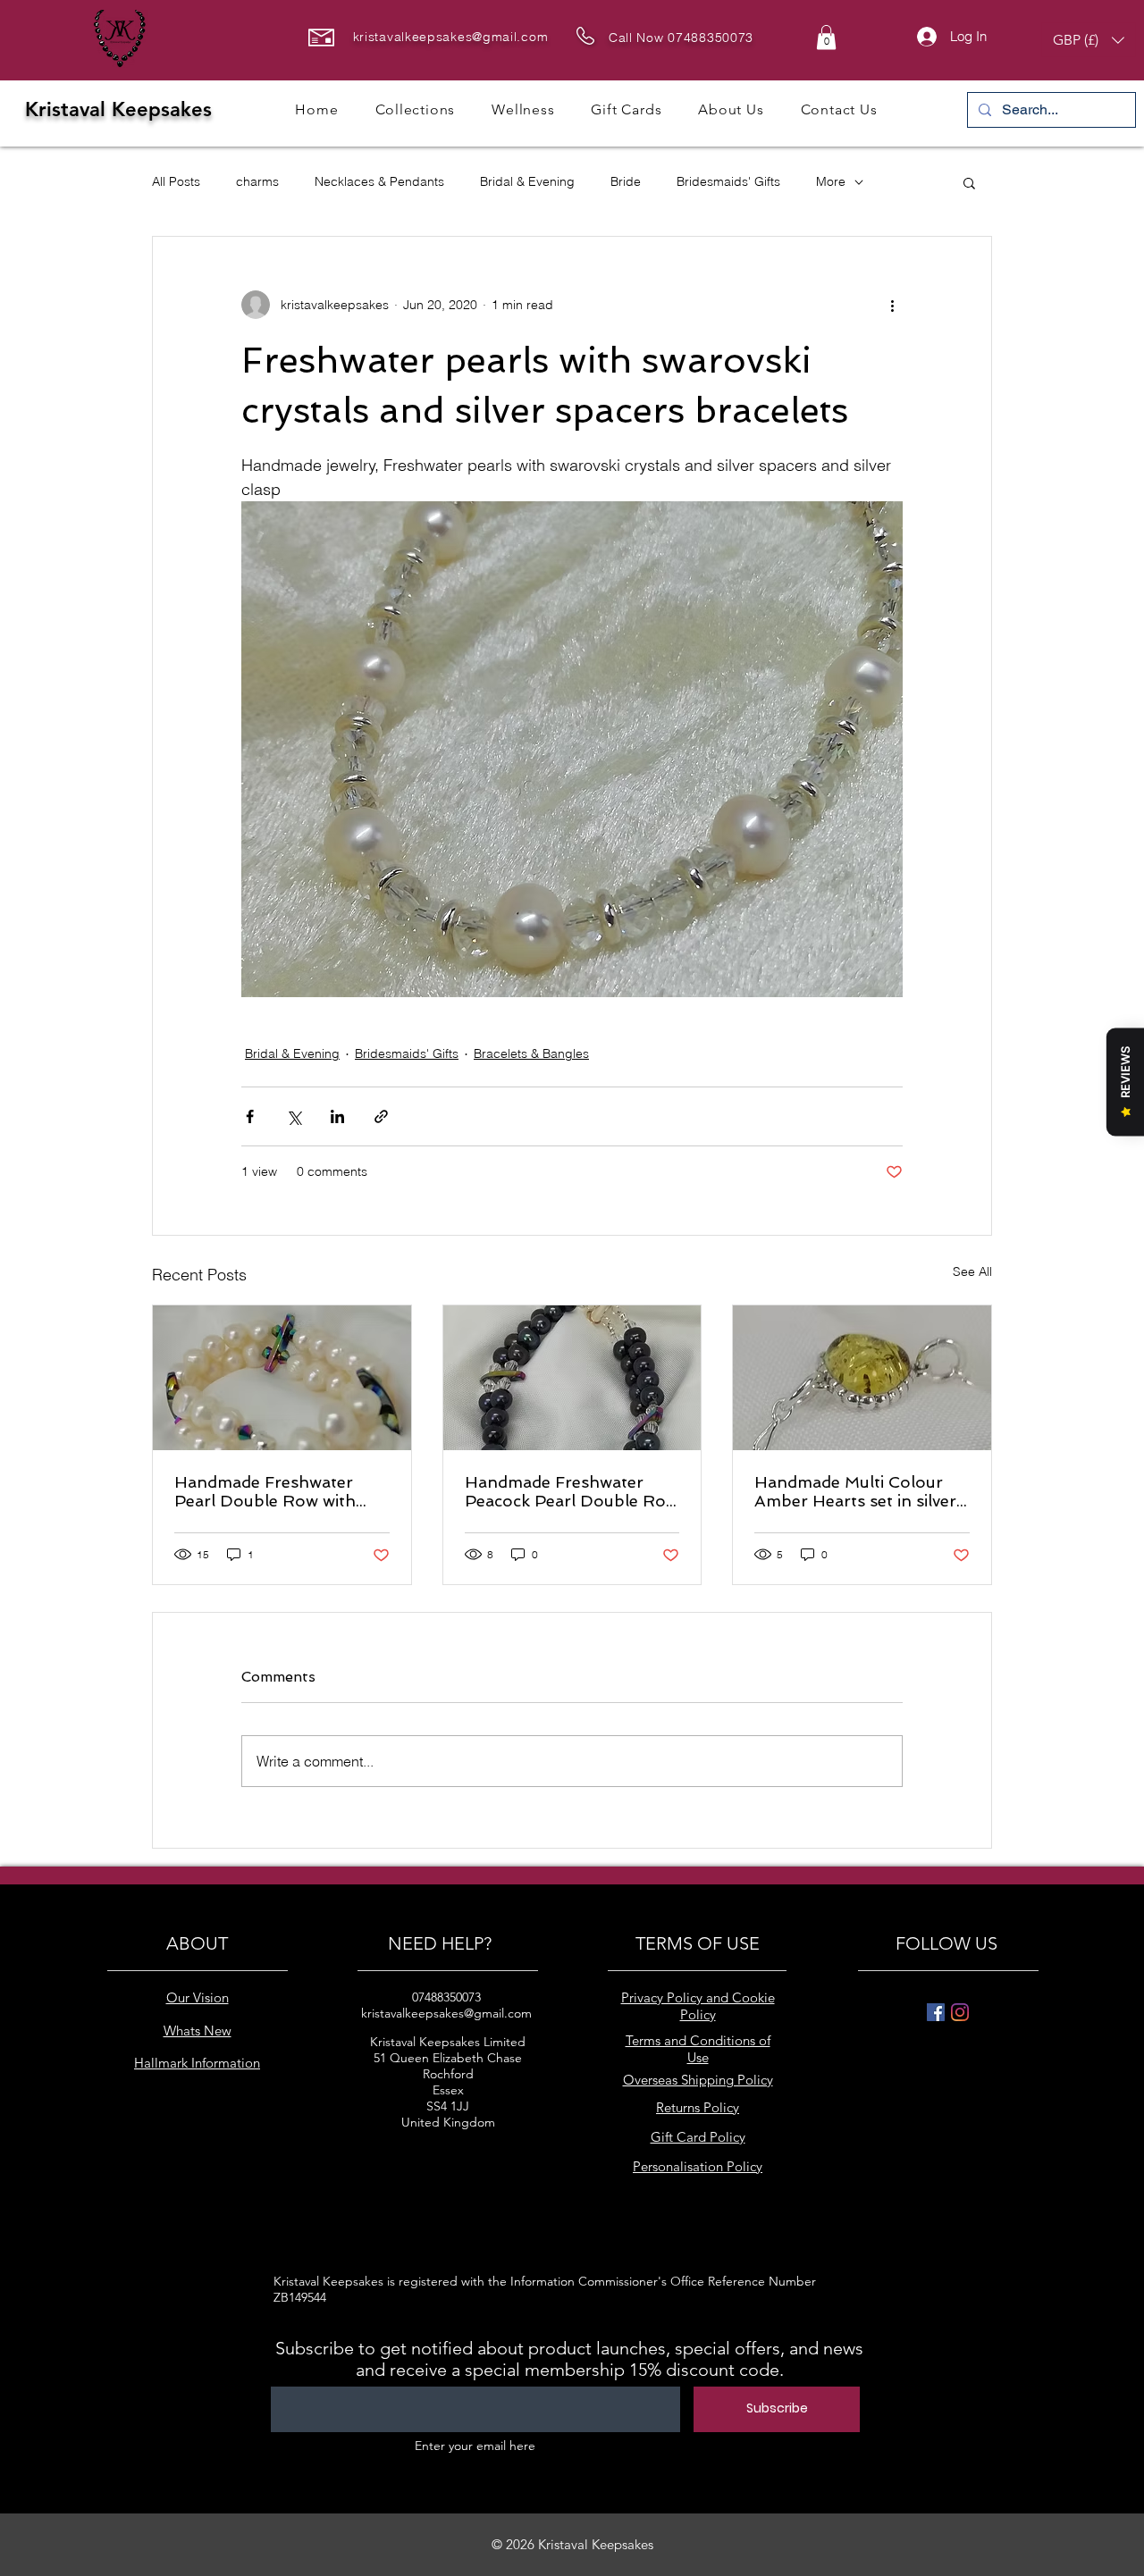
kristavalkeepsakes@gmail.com (451, 37)
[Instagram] (960, 2012)
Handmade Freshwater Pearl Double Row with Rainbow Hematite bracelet (281, 1491)
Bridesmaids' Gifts (728, 181)
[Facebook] (936, 2012)
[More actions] (892, 305)
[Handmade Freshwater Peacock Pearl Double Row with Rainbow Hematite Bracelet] (572, 1378)
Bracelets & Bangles (531, 1053)
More (831, 181)
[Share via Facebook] (250, 1116)
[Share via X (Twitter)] (294, 1116)
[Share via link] (381, 1116)
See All (972, 1271)
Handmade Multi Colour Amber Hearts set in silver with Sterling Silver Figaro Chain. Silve (855, 1491)
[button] (826, 37)
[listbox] (1089, 40)
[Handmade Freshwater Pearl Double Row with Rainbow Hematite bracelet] (282, 1378)
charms (257, 181)
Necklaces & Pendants (379, 181)
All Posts (176, 181)
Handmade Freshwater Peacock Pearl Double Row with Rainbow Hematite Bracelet (572, 1491)
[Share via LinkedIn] (337, 1116)
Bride (626, 181)
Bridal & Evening (527, 181)
